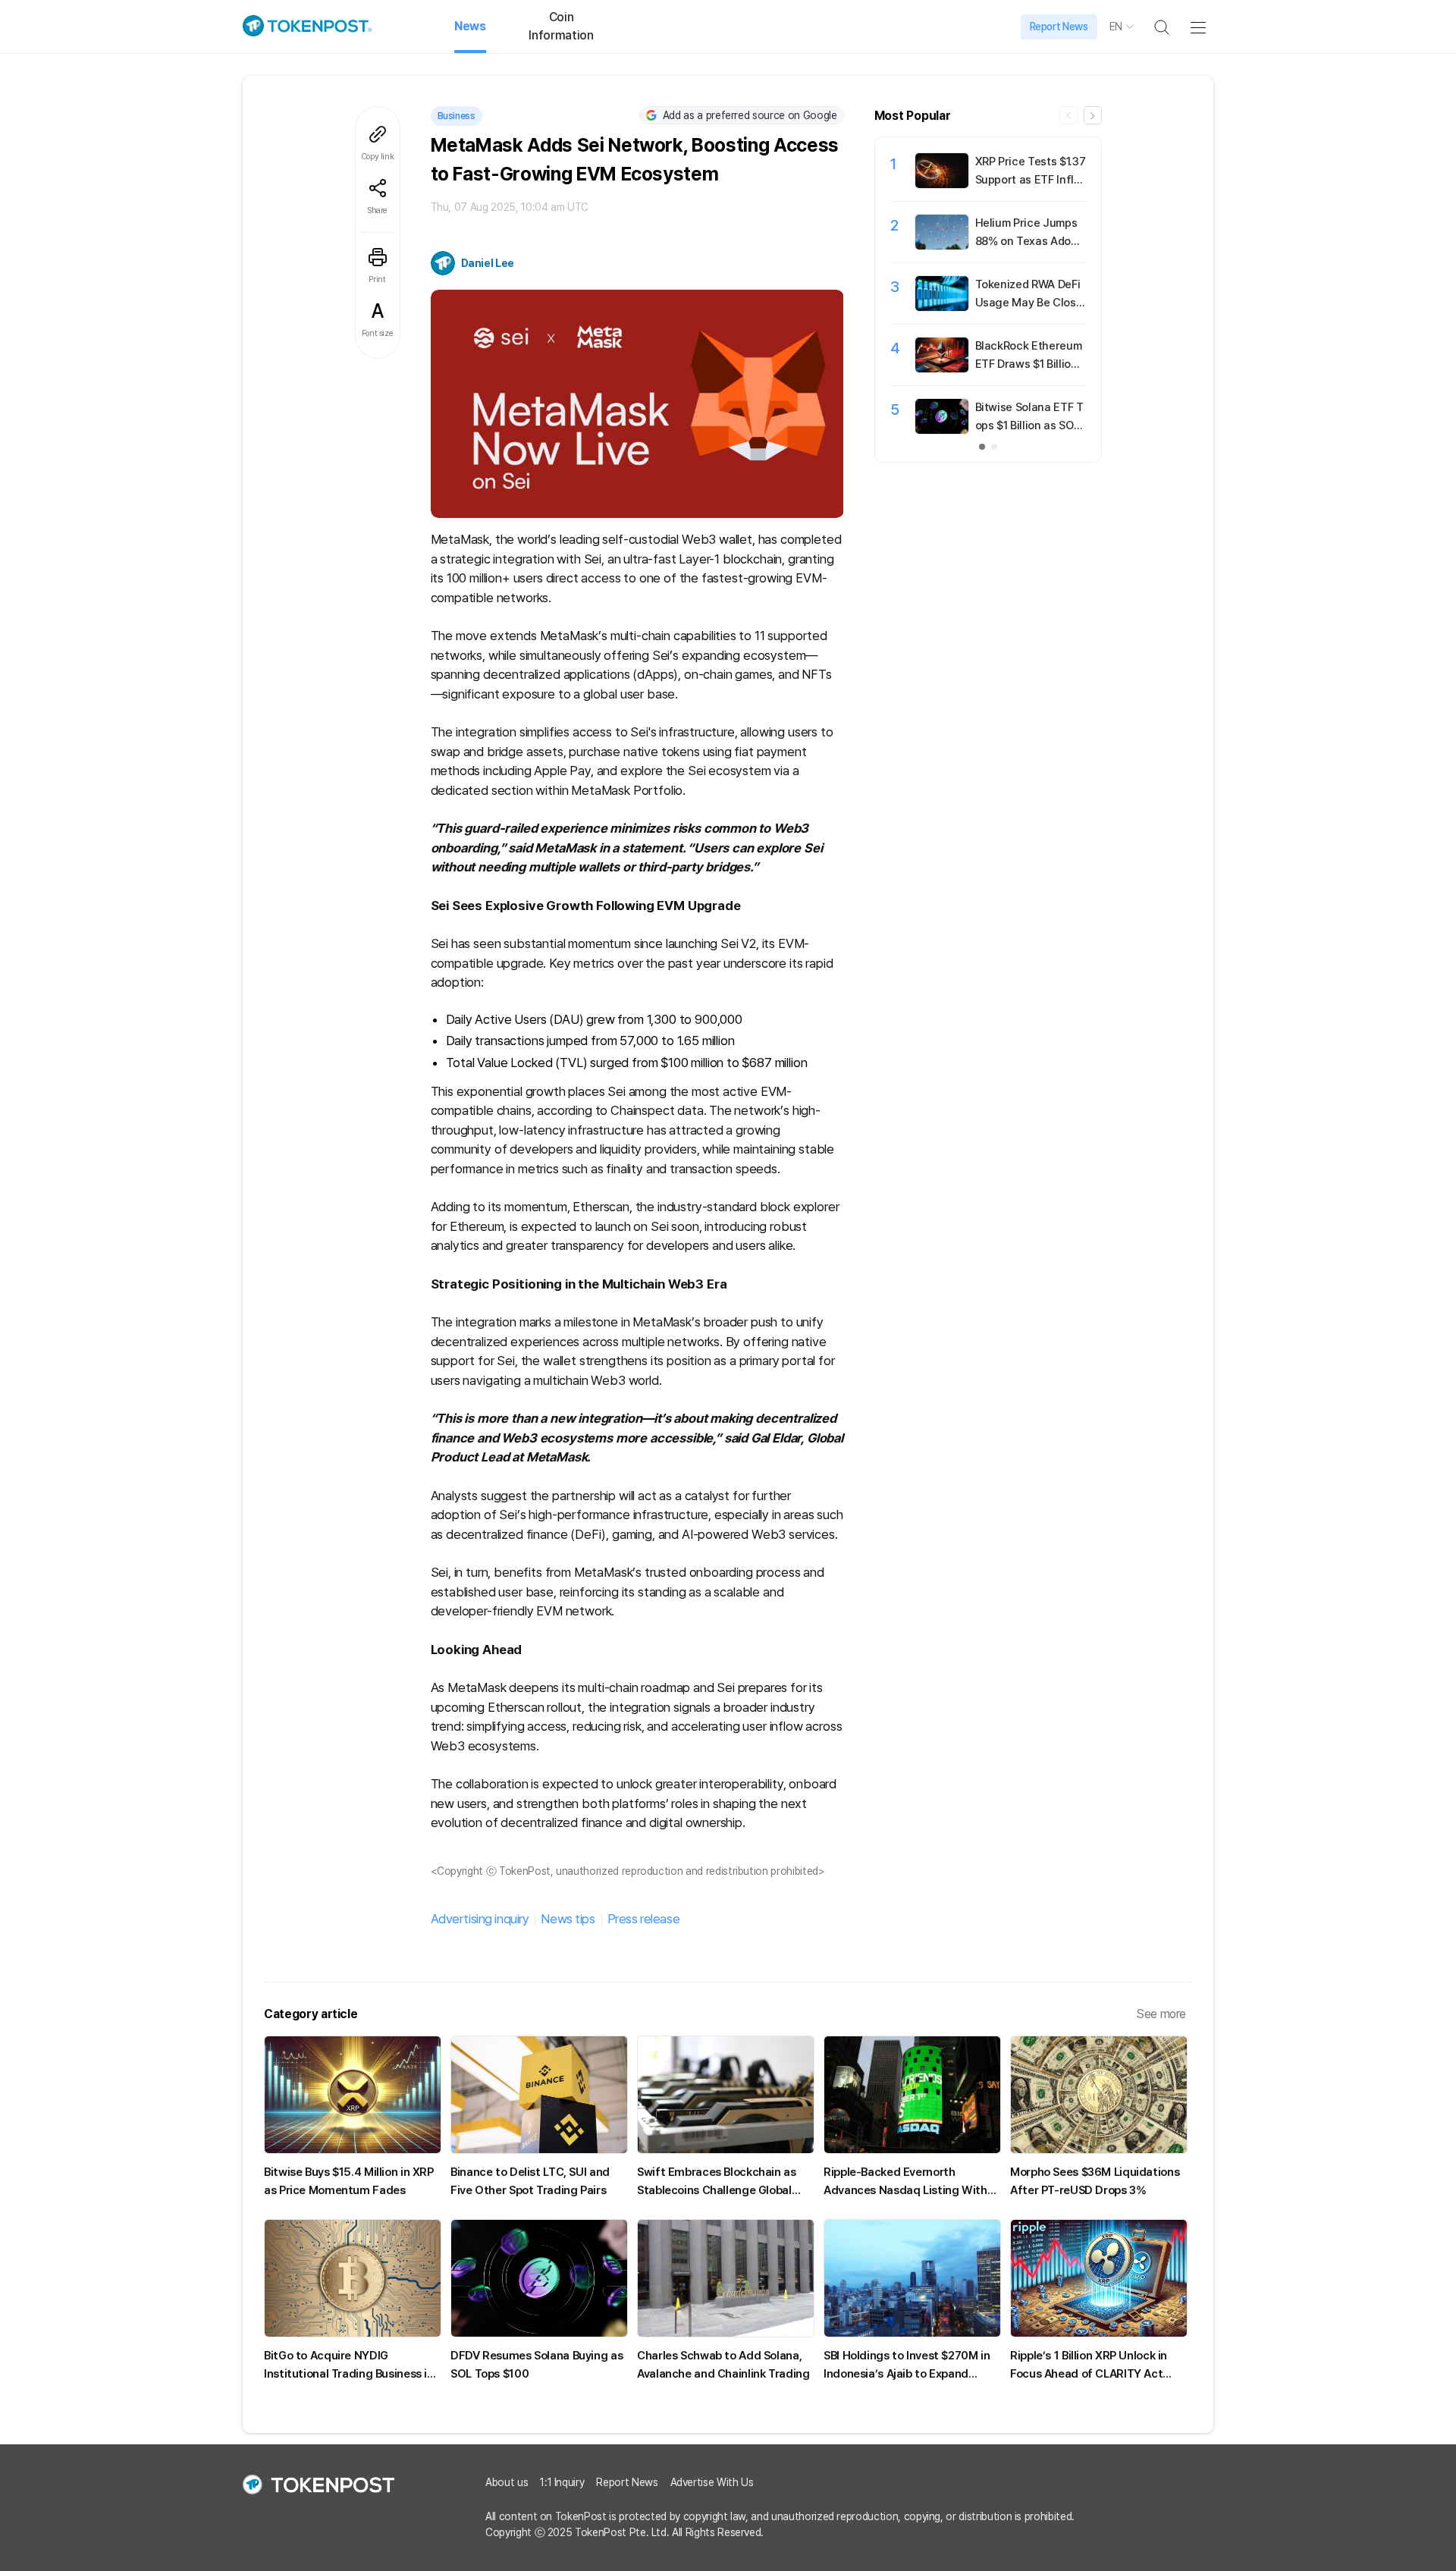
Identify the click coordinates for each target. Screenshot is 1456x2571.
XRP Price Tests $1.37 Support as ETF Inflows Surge (1031, 180)
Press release (643, 1919)
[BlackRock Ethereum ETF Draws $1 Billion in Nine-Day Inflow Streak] (942, 369)
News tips (568, 1919)
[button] (1093, 115)
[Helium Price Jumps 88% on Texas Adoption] (942, 246)
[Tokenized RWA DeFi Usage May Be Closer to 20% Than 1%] (942, 307)
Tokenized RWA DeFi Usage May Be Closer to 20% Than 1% (1029, 303)
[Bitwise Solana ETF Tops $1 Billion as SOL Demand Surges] (942, 430)
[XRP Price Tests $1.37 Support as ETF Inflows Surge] (942, 184)
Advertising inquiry (480, 1919)
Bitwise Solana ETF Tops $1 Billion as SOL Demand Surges (1029, 425)
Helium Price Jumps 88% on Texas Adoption (1030, 241)
